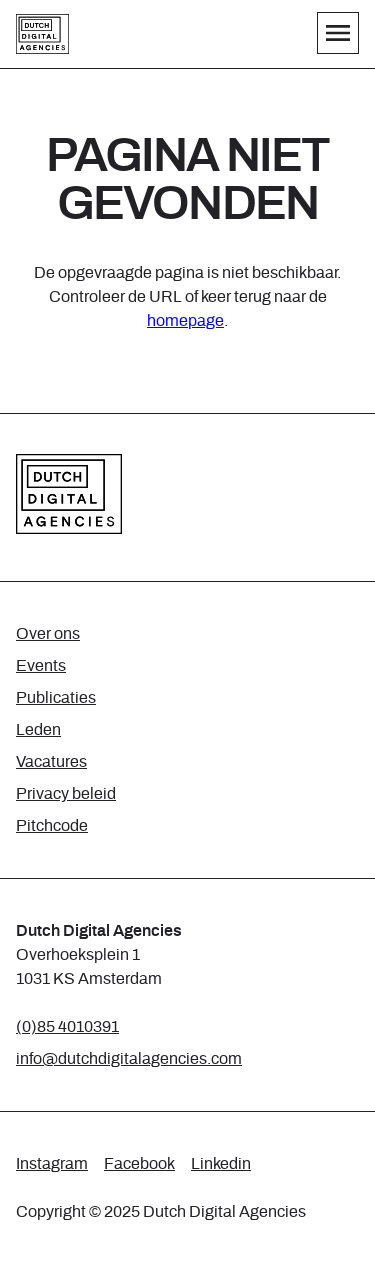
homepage (185, 321)
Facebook (139, 1164)
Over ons (48, 634)
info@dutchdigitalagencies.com (129, 1059)
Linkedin (221, 1164)
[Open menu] (338, 33)
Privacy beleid (66, 794)
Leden (38, 730)
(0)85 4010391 (67, 1027)
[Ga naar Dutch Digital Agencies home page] (42, 34)
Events (41, 666)
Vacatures (51, 762)
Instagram (52, 1164)
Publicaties (56, 698)
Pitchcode (52, 826)
